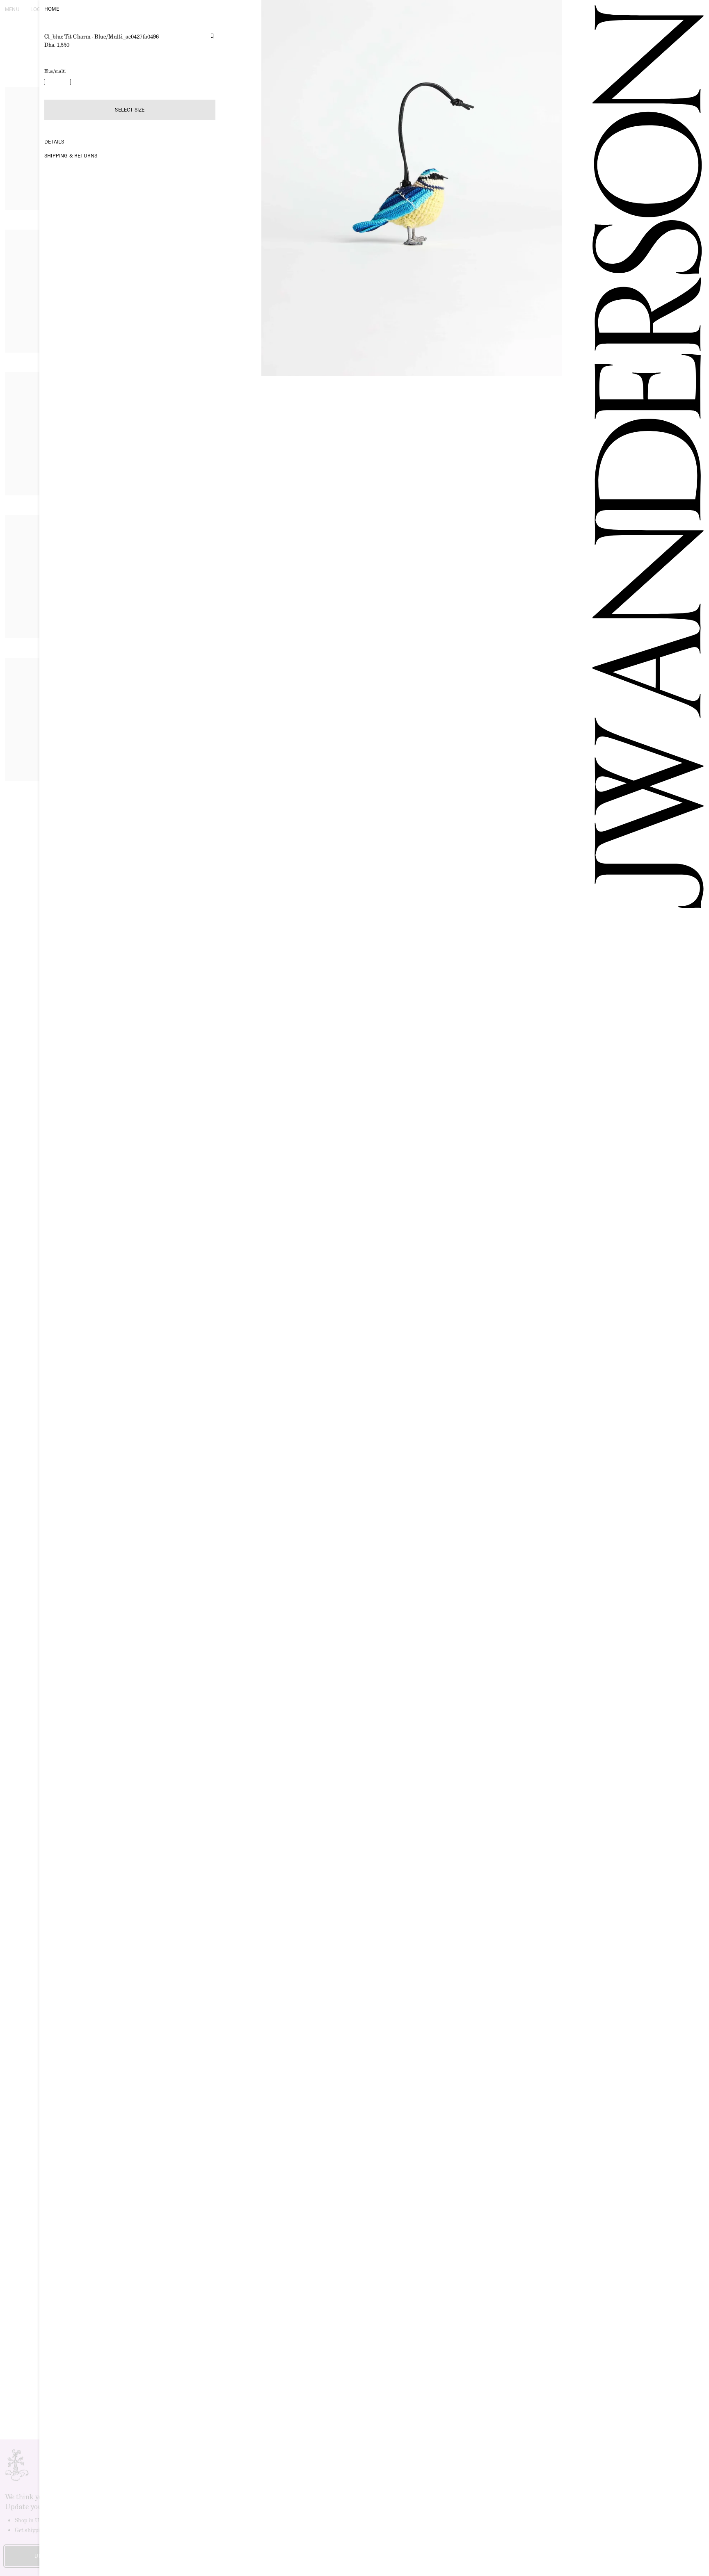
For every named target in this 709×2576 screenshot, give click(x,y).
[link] (57, 82)
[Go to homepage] (638, 1288)
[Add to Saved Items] (212, 36)
